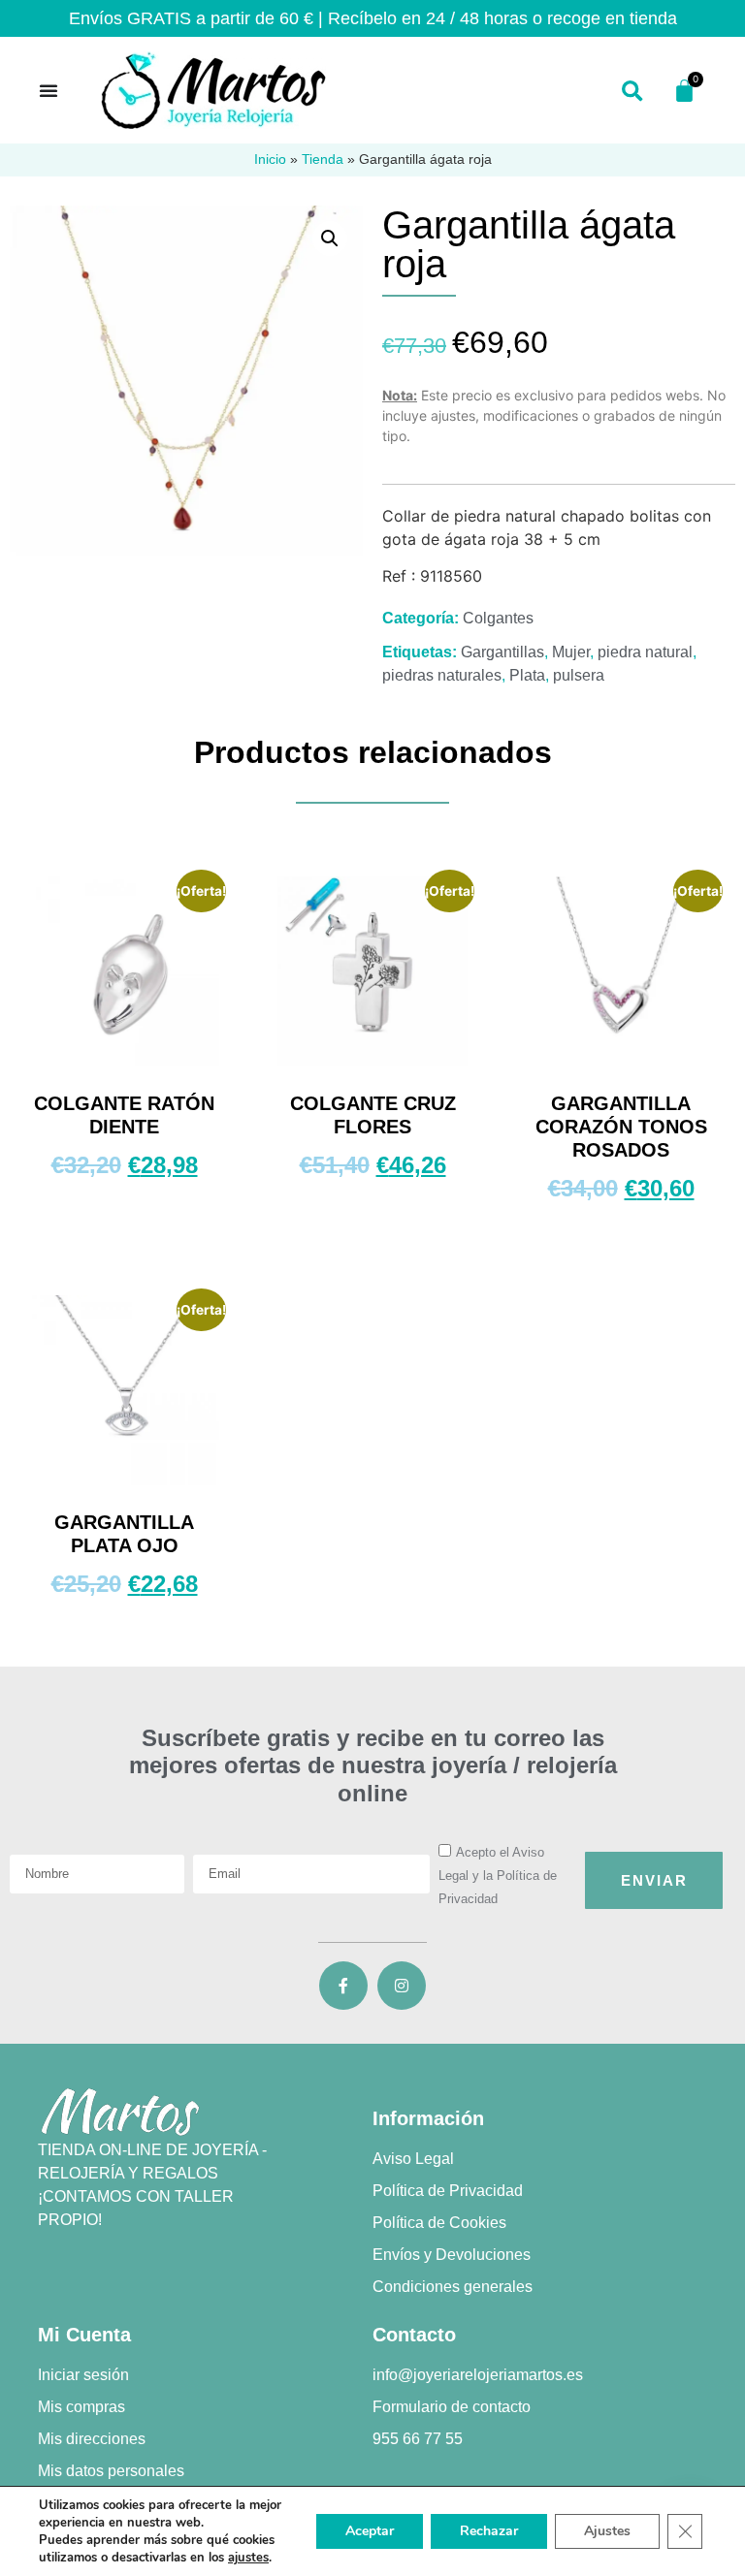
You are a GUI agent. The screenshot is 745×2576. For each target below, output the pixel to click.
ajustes (248, 2558)
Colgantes (498, 618)
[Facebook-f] (343, 1986)
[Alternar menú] (49, 90)
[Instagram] (402, 1986)
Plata (527, 675)
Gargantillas (502, 652)
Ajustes (607, 2531)
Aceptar (370, 2531)
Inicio (270, 159)
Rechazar (489, 2531)
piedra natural (645, 652)
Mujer (571, 652)
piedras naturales (442, 675)
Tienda (323, 159)
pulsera (579, 675)
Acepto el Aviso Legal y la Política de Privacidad (498, 1876)
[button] (632, 93)
